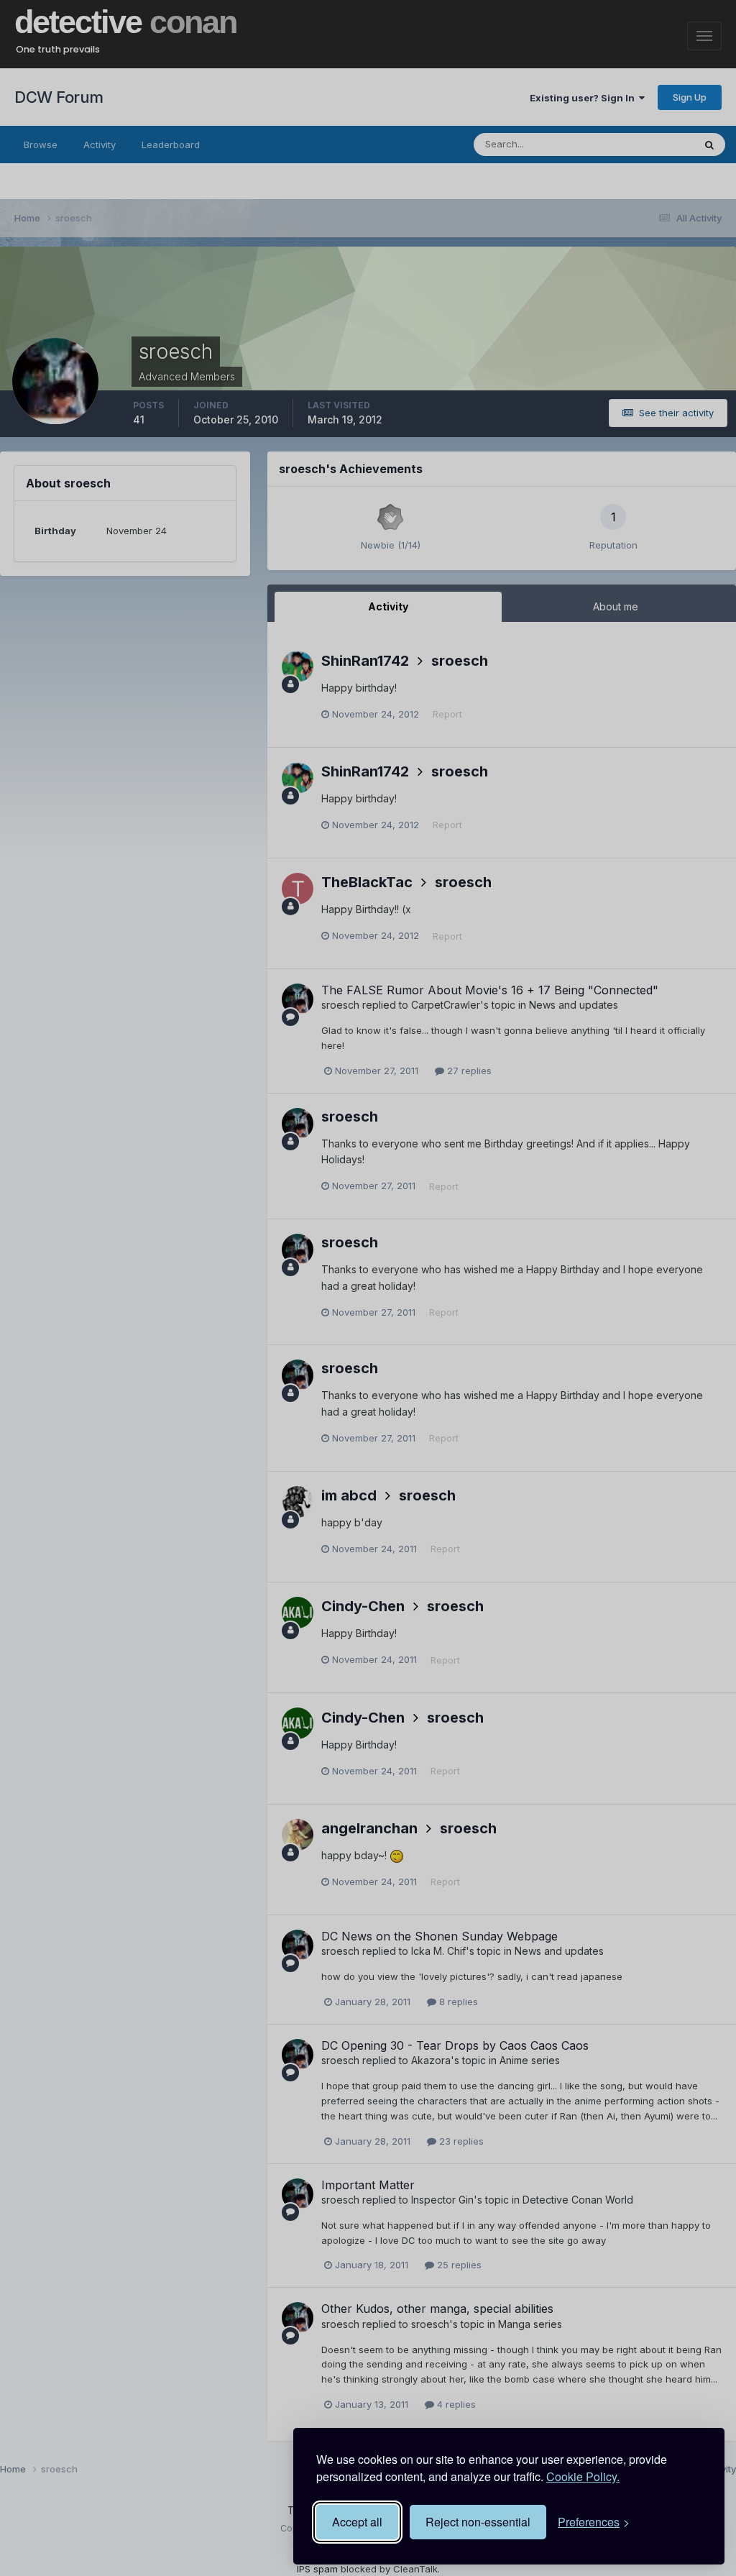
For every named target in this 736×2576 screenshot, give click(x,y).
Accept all (357, 2522)
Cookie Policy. (583, 2476)
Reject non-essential (478, 2522)
